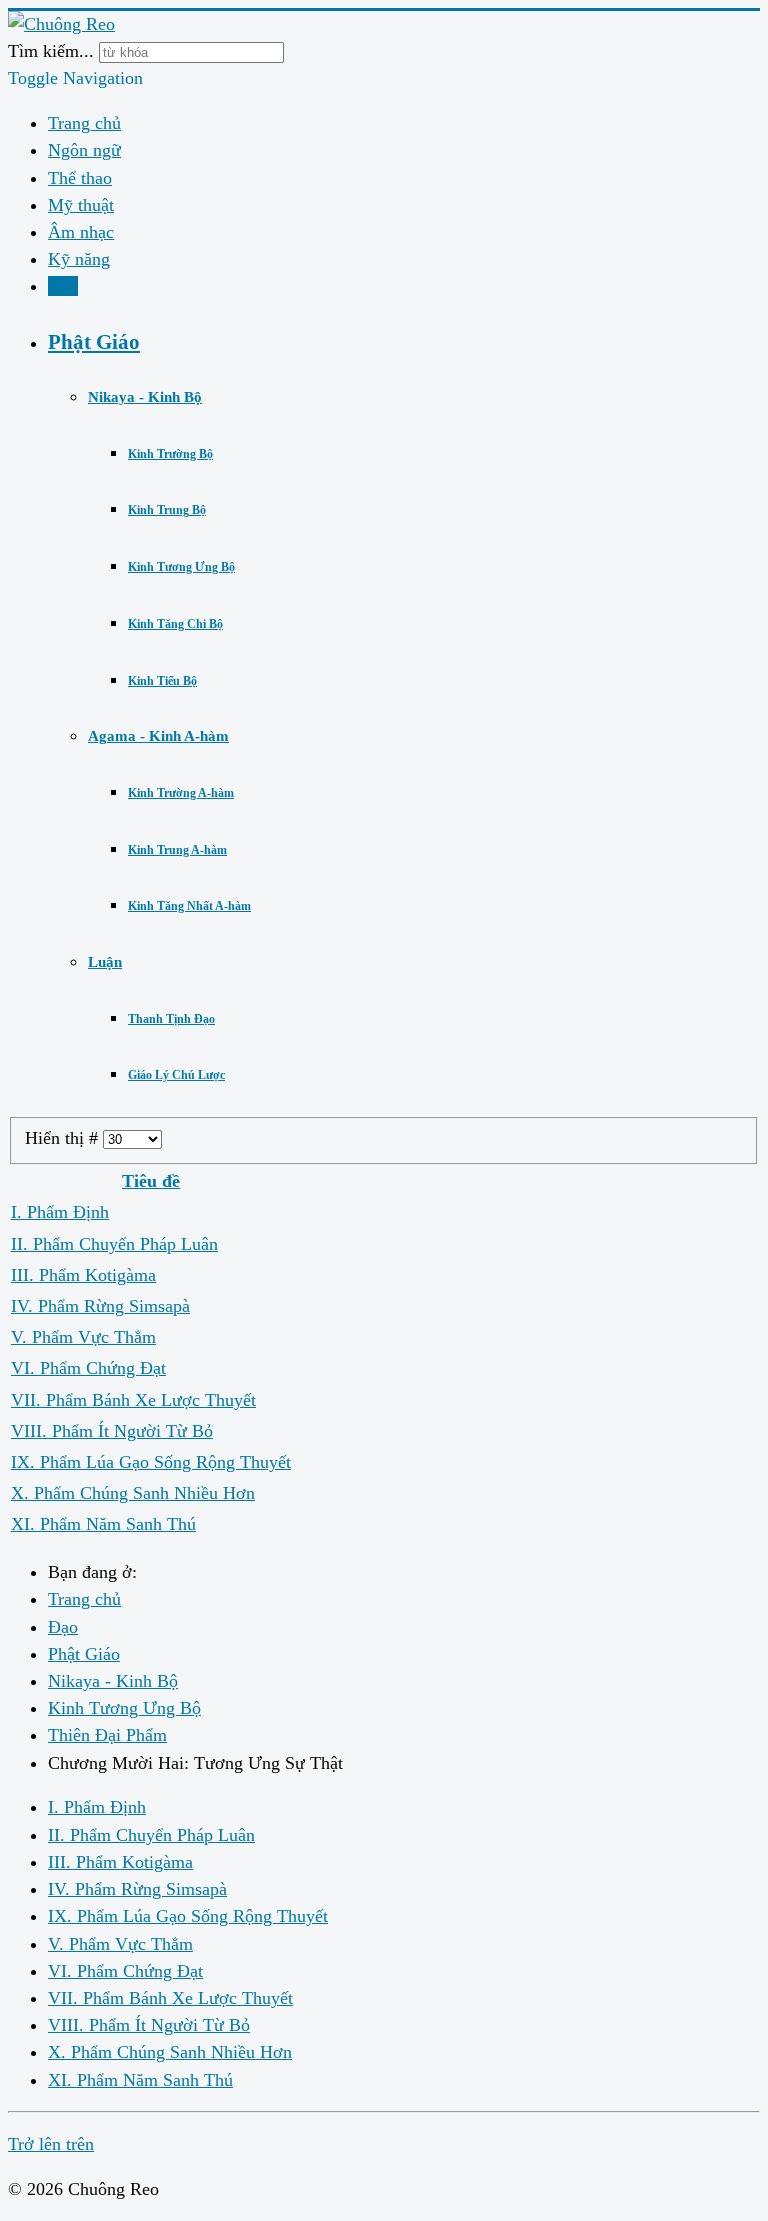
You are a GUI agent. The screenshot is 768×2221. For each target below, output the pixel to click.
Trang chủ (84, 123)
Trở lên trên (51, 2144)
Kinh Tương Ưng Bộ (181, 567)
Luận (105, 962)
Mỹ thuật (81, 205)
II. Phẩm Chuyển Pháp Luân (114, 1244)
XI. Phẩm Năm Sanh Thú (103, 1524)
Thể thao (80, 178)
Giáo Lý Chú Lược (176, 1075)
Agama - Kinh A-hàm (158, 736)
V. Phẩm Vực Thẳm (83, 1337)
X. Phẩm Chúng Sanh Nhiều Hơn (133, 1493)
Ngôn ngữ (84, 150)
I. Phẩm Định (60, 1212)
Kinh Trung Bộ (167, 510)
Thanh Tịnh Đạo (171, 1019)
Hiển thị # (64, 1138)
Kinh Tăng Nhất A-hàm (189, 906)
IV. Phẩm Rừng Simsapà (100, 1306)
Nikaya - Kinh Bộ (145, 397)
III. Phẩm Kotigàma (83, 1275)
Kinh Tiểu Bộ (162, 681)
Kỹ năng (79, 259)
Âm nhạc (81, 232)
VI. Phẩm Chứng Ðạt (88, 1368)
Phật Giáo (94, 341)
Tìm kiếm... (51, 51)
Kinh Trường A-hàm (181, 793)
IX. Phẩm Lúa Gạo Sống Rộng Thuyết (151, 1462)
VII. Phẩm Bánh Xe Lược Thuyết (133, 1400)
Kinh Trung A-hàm (177, 850)
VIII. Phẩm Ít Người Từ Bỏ (112, 1431)
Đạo (63, 286)
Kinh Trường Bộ (170, 454)
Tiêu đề (151, 1181)
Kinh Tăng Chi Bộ (175, 624)
